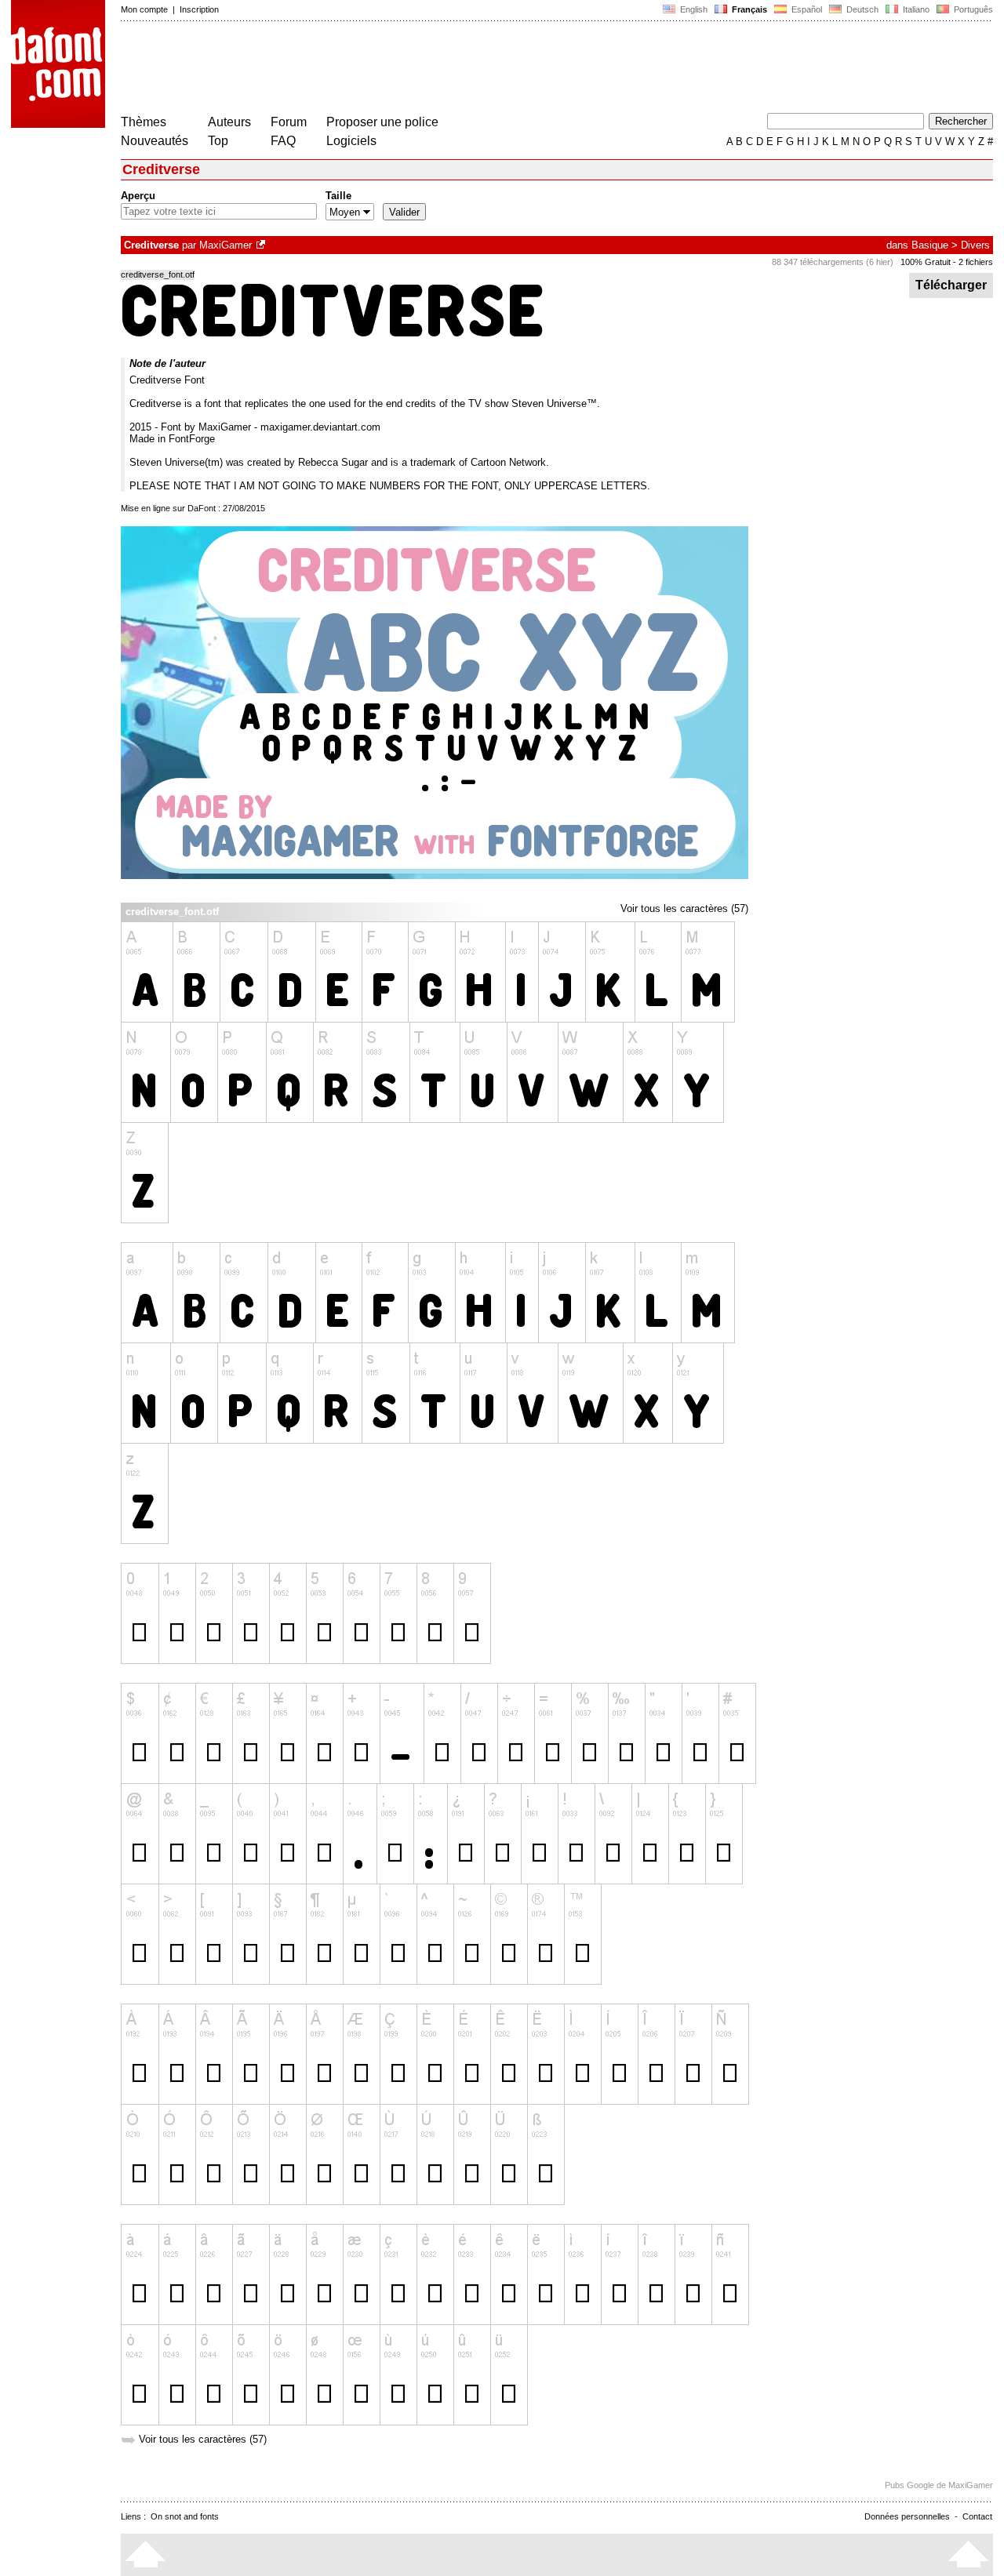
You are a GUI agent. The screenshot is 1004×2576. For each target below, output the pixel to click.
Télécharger (951, 285)
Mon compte (144, 9)
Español (806, 9)
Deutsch (861, 9)
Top (218, 141)
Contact (977, 2516)
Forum (289, 122)
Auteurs (229, 122)
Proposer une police (382, 122)
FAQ (283, 141)
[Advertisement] (406, 69)
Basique (930, 245)
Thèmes (144, 122)
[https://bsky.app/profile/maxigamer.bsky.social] (262, 245)
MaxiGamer (226, 245)
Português (971, 9)
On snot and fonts (185, 2516)
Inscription (199, 9)
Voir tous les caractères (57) (684, 908)
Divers (975, 245)
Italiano (915, 9)
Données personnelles (907, 2516)
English (693, 9)
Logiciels (351, 141)
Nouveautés (155, 141)
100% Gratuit (926, 262)
